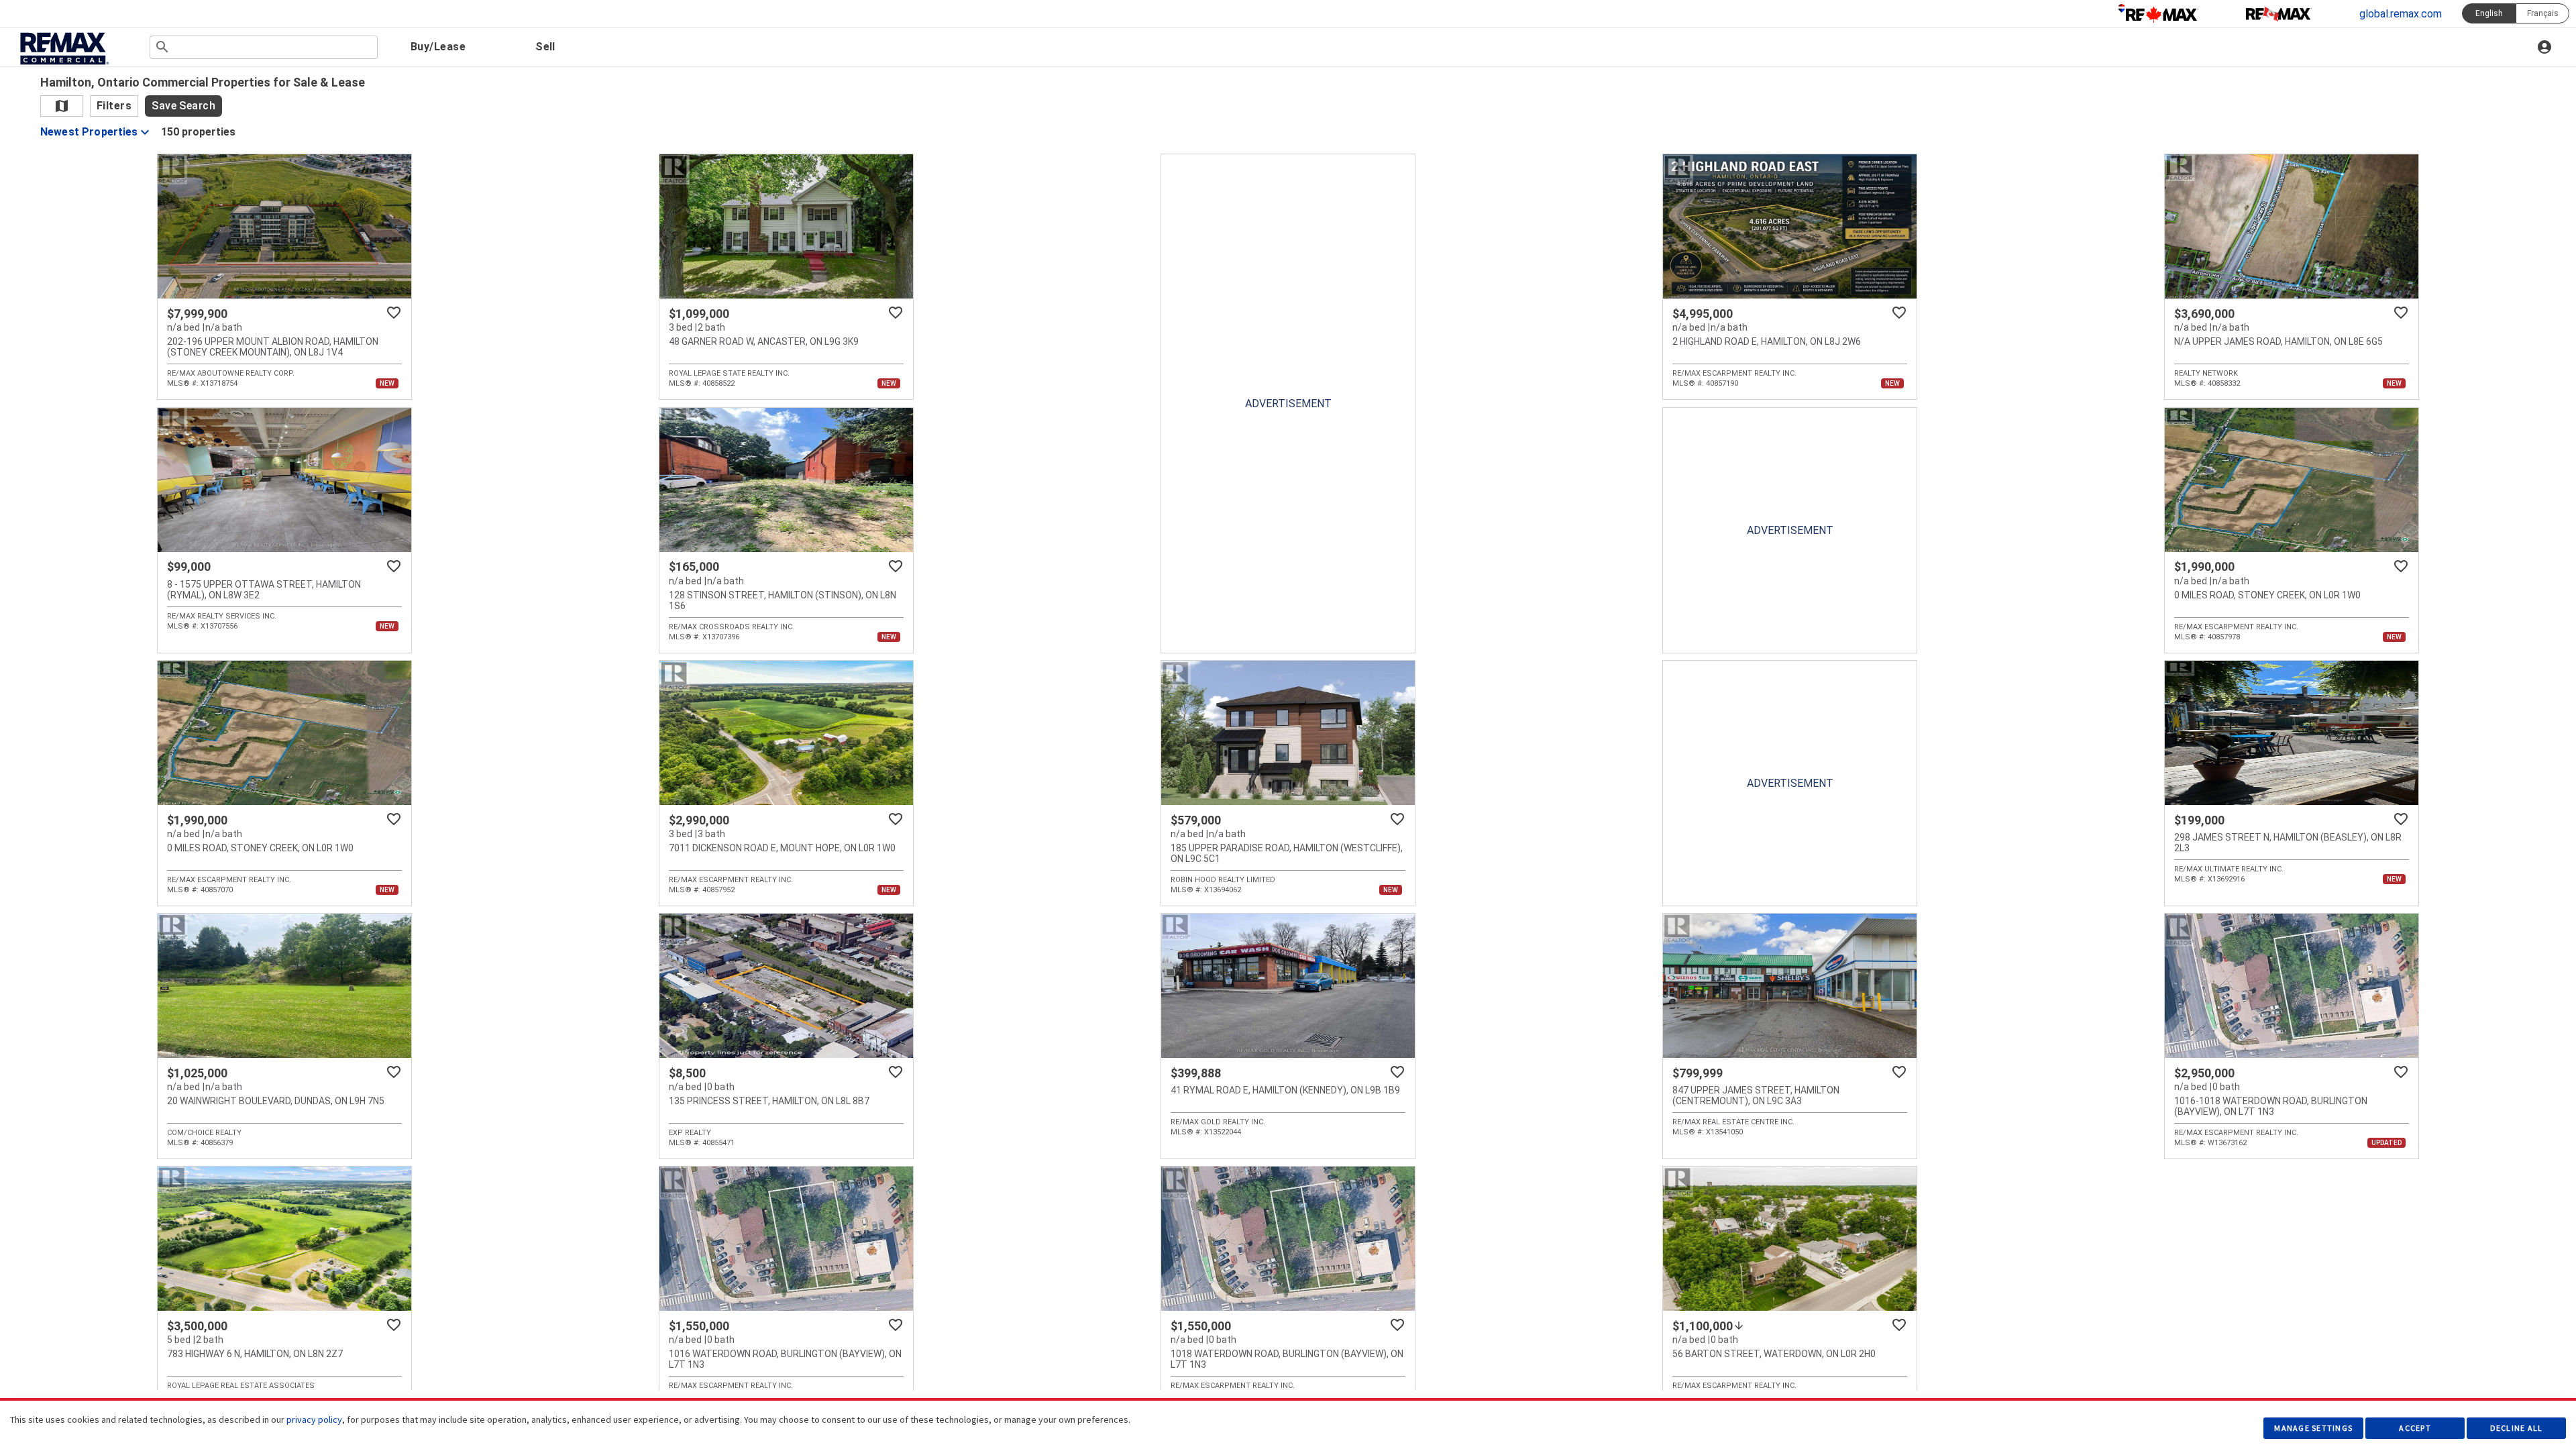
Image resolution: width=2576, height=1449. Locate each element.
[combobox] (264, 47)
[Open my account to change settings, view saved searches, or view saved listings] (2546, 47)
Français (2543, 13)
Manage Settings (2313, 1428)
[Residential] (2158, 13)
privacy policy (314, 1419)
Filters (114, 106)
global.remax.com (2401, 14)
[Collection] (2279, 13)
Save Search (183, 106)
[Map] (62, 106)
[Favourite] (394, 313)
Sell (545, 47)
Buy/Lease (438, 47)
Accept (2415, 1428)
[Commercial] (63, 49)
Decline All (2517, 1428)
